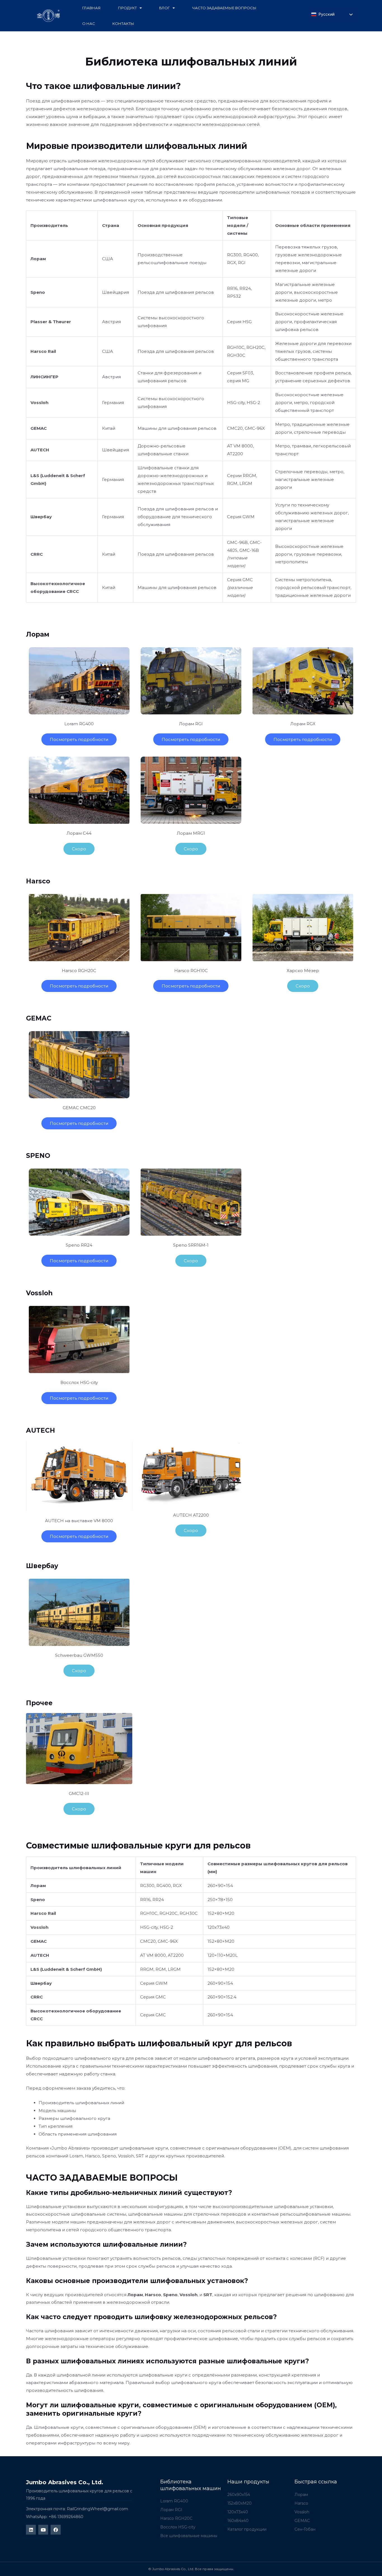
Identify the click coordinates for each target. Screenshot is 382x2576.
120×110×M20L (223, 1955)
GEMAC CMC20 (79, 1108)
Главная (91, 8)
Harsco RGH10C (191, 971)
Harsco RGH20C (79, 971)
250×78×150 (220, 1900)
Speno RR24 (79, 1245)
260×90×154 (221, 1886)
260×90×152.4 (222, 1997)
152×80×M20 (221, 1913)
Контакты (123, 24)
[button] (79, 849)
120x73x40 (219, 1927)
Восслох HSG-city (79, 1382)
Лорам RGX (303, 724)
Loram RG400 (79, 724)
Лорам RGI (191, 724)
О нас (89, 24)
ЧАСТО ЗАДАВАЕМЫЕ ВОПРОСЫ (224, 8)
